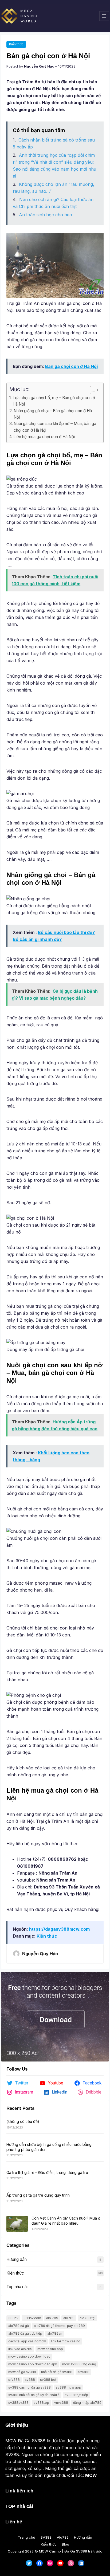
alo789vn (55, 2333)
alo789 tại (87, 2318)
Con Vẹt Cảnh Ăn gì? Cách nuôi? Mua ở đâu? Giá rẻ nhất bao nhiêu (66, 2220)
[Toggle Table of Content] (92, 390)
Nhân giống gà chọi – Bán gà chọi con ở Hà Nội (53, 414)
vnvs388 (61, 2403)
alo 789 (52, 2318)
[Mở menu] (104, 16)
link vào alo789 (20, 2349)
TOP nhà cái (19, 2506)
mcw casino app (50, 2349)
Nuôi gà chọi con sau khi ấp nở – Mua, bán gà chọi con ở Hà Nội (55, 427)
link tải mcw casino (66, 2341)
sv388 (30, 2380)
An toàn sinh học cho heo (46, 215)
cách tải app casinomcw (27, 2341)
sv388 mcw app (68, 2387)
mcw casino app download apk (33, 2364)
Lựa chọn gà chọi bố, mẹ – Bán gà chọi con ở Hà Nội (54, 401)
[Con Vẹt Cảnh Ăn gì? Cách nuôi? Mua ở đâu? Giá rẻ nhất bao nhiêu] (17, 2224)
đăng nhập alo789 (87, 2403)
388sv (13, 2318)
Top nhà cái (17, 2287)
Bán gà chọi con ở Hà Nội (71, 366)
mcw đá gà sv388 (22, 2372)
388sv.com (32, 2318)
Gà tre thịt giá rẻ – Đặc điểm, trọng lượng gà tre (47, 2172)
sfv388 (14, 2380)
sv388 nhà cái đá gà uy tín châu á (34, 2395)
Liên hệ (14, 2522)
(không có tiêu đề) (23, 2121)
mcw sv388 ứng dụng (79, 2364)
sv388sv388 (18, 2403)
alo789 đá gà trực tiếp (25, 2333)
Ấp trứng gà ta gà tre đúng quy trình (38, 2195)
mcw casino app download (29, 2356)
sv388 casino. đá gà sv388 (30, 2387)
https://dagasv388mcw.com (59, 1929)
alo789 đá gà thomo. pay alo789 (59, 2326)
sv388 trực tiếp (76, 2395)
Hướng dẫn (17, 2259)
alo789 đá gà (19, 2326)
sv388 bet (48, 2380)
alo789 (69, 2318)
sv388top (41, 2403)
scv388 (83, 2372)
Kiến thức (16, 44)
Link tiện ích (19, 2491)
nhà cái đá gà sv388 (57, 2372)
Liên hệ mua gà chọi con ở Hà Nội (44, 437)
